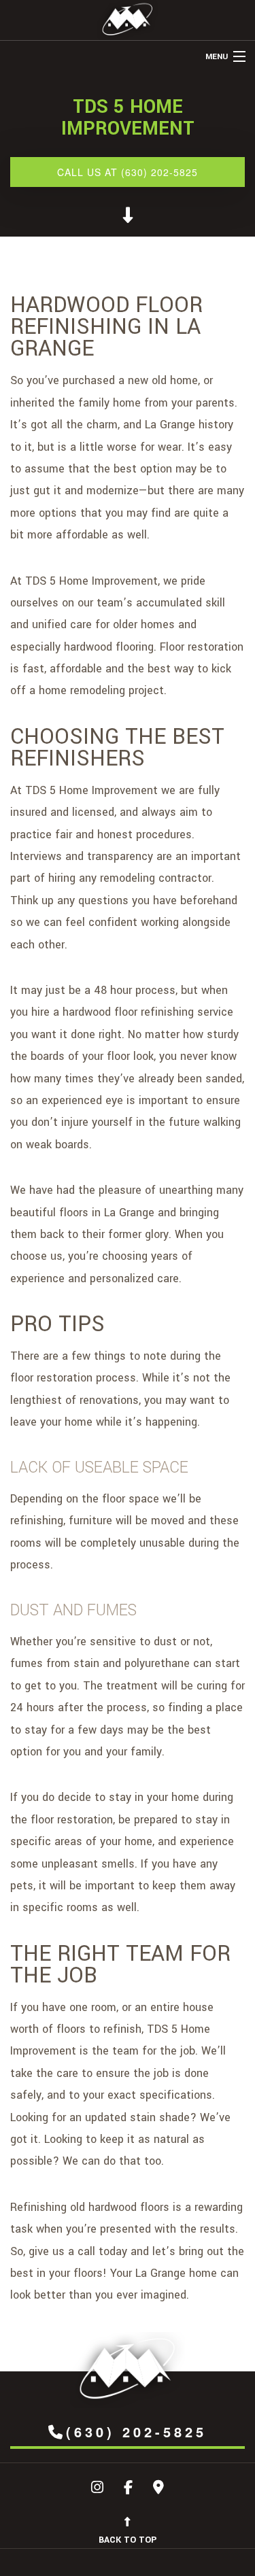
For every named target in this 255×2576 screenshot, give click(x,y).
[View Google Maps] (158, 2489)
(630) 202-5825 (136, 2432)
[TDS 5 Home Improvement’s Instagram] (97, 2489)
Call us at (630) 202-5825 (128, 172)
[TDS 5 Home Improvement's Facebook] (128, 2489)
